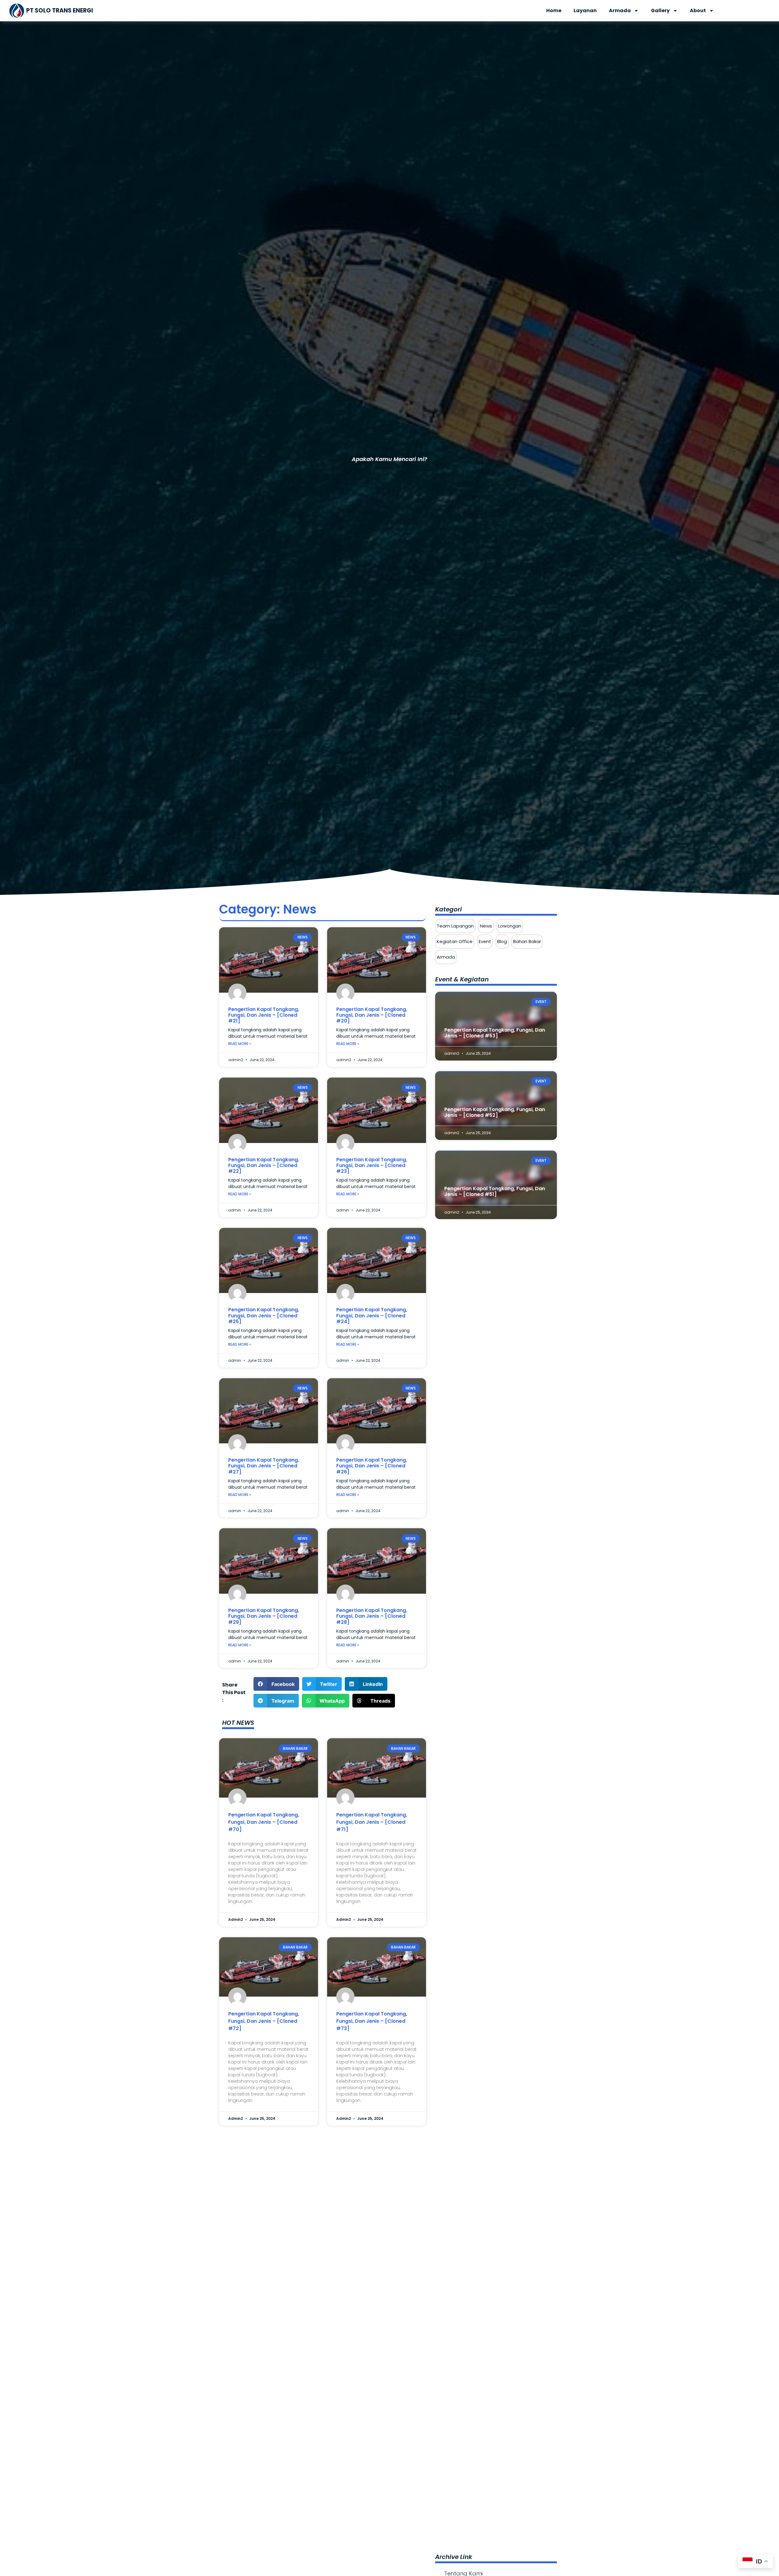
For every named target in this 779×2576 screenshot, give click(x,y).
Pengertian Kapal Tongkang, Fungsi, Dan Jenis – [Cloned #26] (372, 1466)
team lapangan (455, 926)
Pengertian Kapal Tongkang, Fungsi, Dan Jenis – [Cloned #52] (495, 1112)
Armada (620, 10)
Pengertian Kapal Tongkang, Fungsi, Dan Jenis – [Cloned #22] (264, 1165)
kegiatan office (455, 941)
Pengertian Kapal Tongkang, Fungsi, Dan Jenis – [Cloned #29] (264, 1616)
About (698, 10)
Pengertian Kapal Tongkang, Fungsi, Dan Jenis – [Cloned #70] (264, 1822)
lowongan (510, 926)
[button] (276, 1684)
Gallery (660, 10)
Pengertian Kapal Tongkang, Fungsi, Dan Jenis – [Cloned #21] (264, 1015)
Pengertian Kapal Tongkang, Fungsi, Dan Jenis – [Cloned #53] (495, 1033)
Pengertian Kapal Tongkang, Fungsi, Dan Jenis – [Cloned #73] (372, 2021)
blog (502, 941)
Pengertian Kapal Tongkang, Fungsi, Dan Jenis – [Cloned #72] (264, 2021)
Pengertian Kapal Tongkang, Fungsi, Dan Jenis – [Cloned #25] (264, 1315)
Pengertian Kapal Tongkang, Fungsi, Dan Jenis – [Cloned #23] (372, 1165)
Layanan (585, 10)
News (486, 926)
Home (554, 10)
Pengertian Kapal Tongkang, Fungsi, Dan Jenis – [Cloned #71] (372, 1822)
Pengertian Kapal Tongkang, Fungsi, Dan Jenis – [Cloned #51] (495, 1191)
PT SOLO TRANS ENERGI (60, 10)
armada (446, 957)
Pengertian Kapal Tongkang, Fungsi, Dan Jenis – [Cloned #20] (372, 1015)
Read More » (240, 1044)
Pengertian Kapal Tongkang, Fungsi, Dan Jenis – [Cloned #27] (264, 1466)
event (485, 941)
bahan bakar (527, 941)
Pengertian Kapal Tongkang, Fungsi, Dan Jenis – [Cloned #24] (372, 1315)
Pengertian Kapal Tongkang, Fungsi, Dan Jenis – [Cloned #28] (372, 1616)
